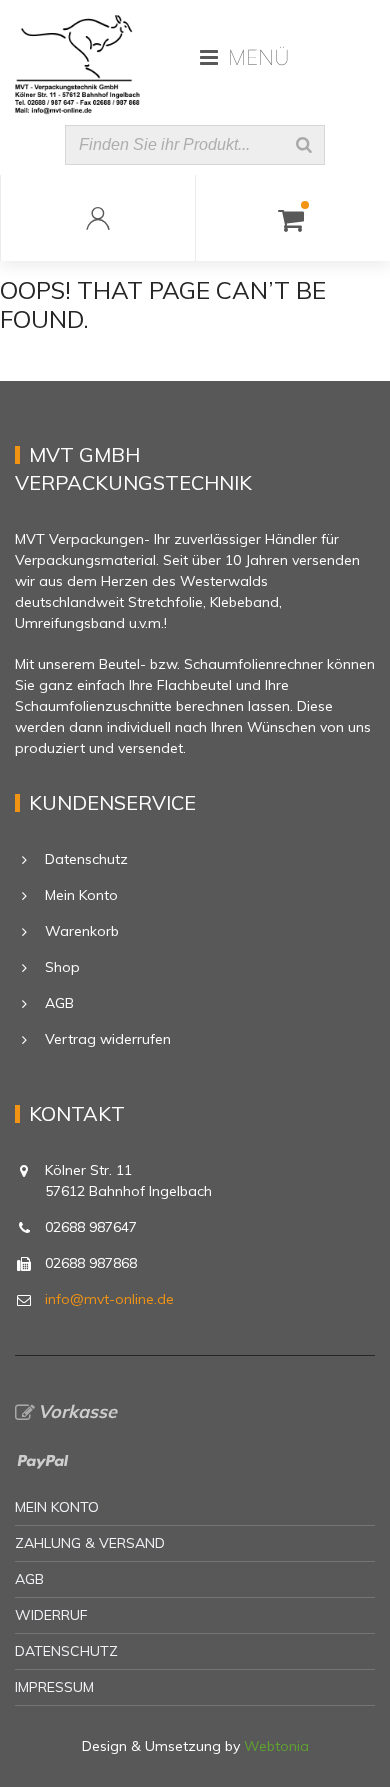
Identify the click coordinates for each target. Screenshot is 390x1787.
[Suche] (304, 145)
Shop (62, 967)
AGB (59, 1003)
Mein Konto (81, 895)
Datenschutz (86, 859)
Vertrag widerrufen (108, 1039)
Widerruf (51, 1615)
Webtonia (276, 1746)
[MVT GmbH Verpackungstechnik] (77, 57)
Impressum (54, 1687)
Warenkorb (82, 931)
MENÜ (259, 57)
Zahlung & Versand (90, 1543)
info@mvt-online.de (109, 1299)
